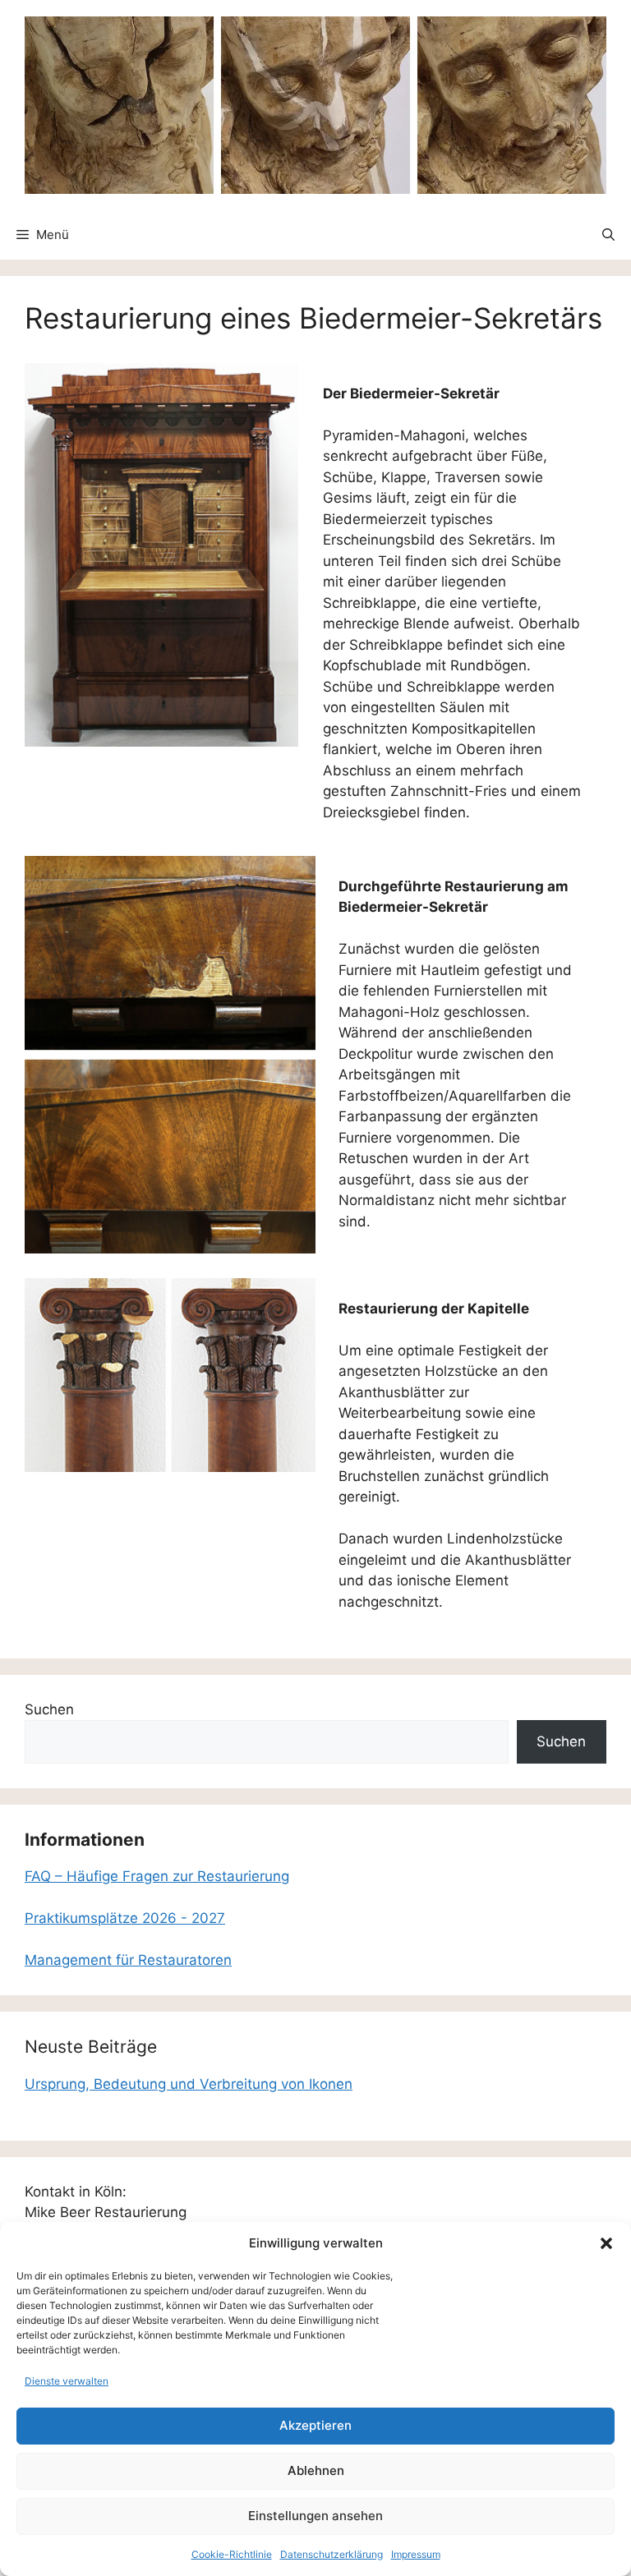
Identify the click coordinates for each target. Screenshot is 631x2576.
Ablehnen (316, 2470)
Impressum (416, 2554)
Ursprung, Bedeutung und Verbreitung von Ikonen (189, 2084)
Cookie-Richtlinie (232, 2554)
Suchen (49, 1709)
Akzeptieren (315, 2425)
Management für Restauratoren (128, 1960)
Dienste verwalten (67, 2381)
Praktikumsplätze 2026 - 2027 (125, 1918)
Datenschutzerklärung (332, 2554)
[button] (606, 2243)
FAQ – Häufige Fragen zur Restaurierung (157, 1876)
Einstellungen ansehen (315, 2516)
